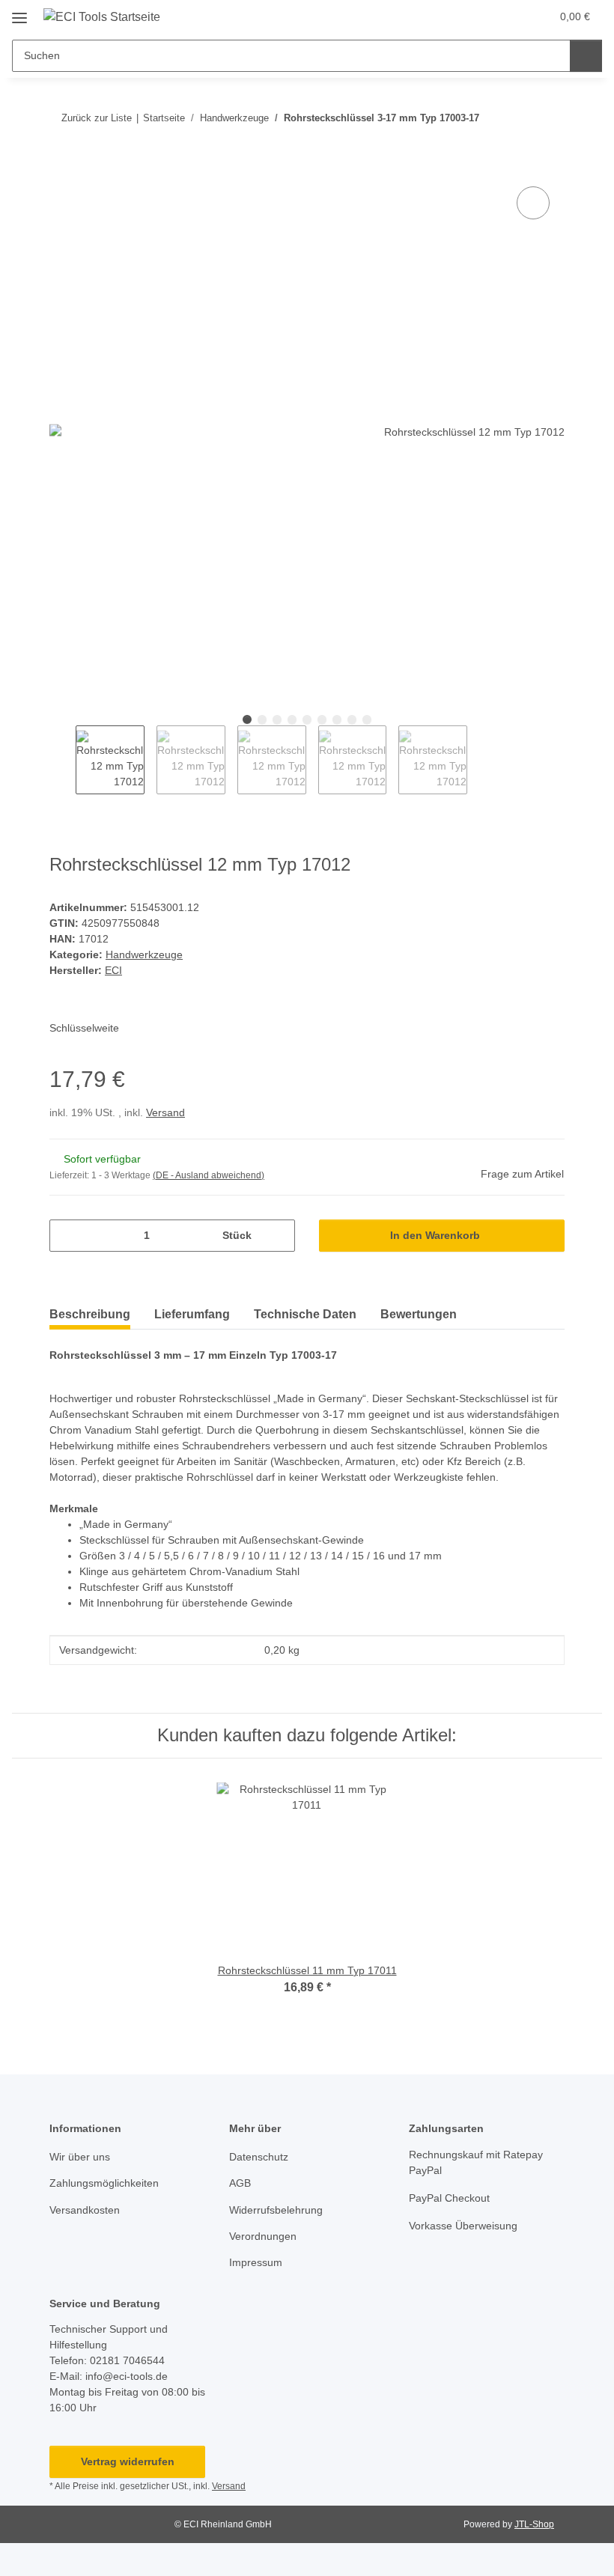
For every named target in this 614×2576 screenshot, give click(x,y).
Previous (63, 760)
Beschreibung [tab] (90, 1314)
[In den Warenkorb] (61, 166)
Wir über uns (80, 2157)
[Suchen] (586, 56)
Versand (165, 1112)
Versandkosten (85, 2210)
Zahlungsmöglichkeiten (104, 2183)
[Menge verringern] (66, 1236)
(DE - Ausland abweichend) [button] (209, 1175)
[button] (480, 16)
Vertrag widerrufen (128, 2461)
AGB (240, 2183)
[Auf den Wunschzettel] (533, 203)
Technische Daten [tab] (305, 1314)
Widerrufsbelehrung (276, 2210)
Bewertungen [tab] (419, 1314)
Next (480, 760)
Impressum (256, 2262)
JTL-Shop (534, 2524)
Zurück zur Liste (97, 118)
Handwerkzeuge (144, 954)
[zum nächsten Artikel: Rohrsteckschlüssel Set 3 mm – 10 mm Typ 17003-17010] (548, 118)
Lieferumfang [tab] (192, 1314)
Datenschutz (259, 2157)
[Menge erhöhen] (278, 1236)
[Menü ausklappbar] (19, 12)
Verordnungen (263, 2236)
